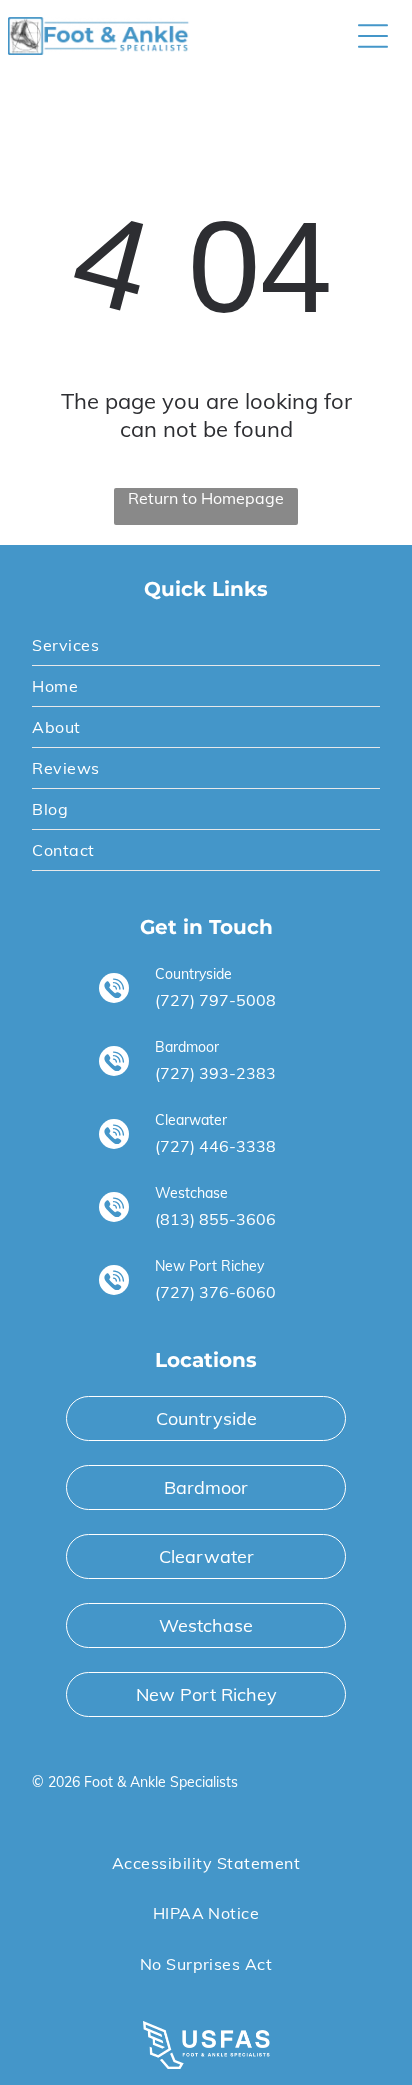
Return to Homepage (206, 498)
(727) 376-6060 (215, 1292)
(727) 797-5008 (215, 1000)
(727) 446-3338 (215, 1146)
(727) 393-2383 (215, 1073)
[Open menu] (373, 36)
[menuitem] (205, 645)
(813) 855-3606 (215, 1219)
